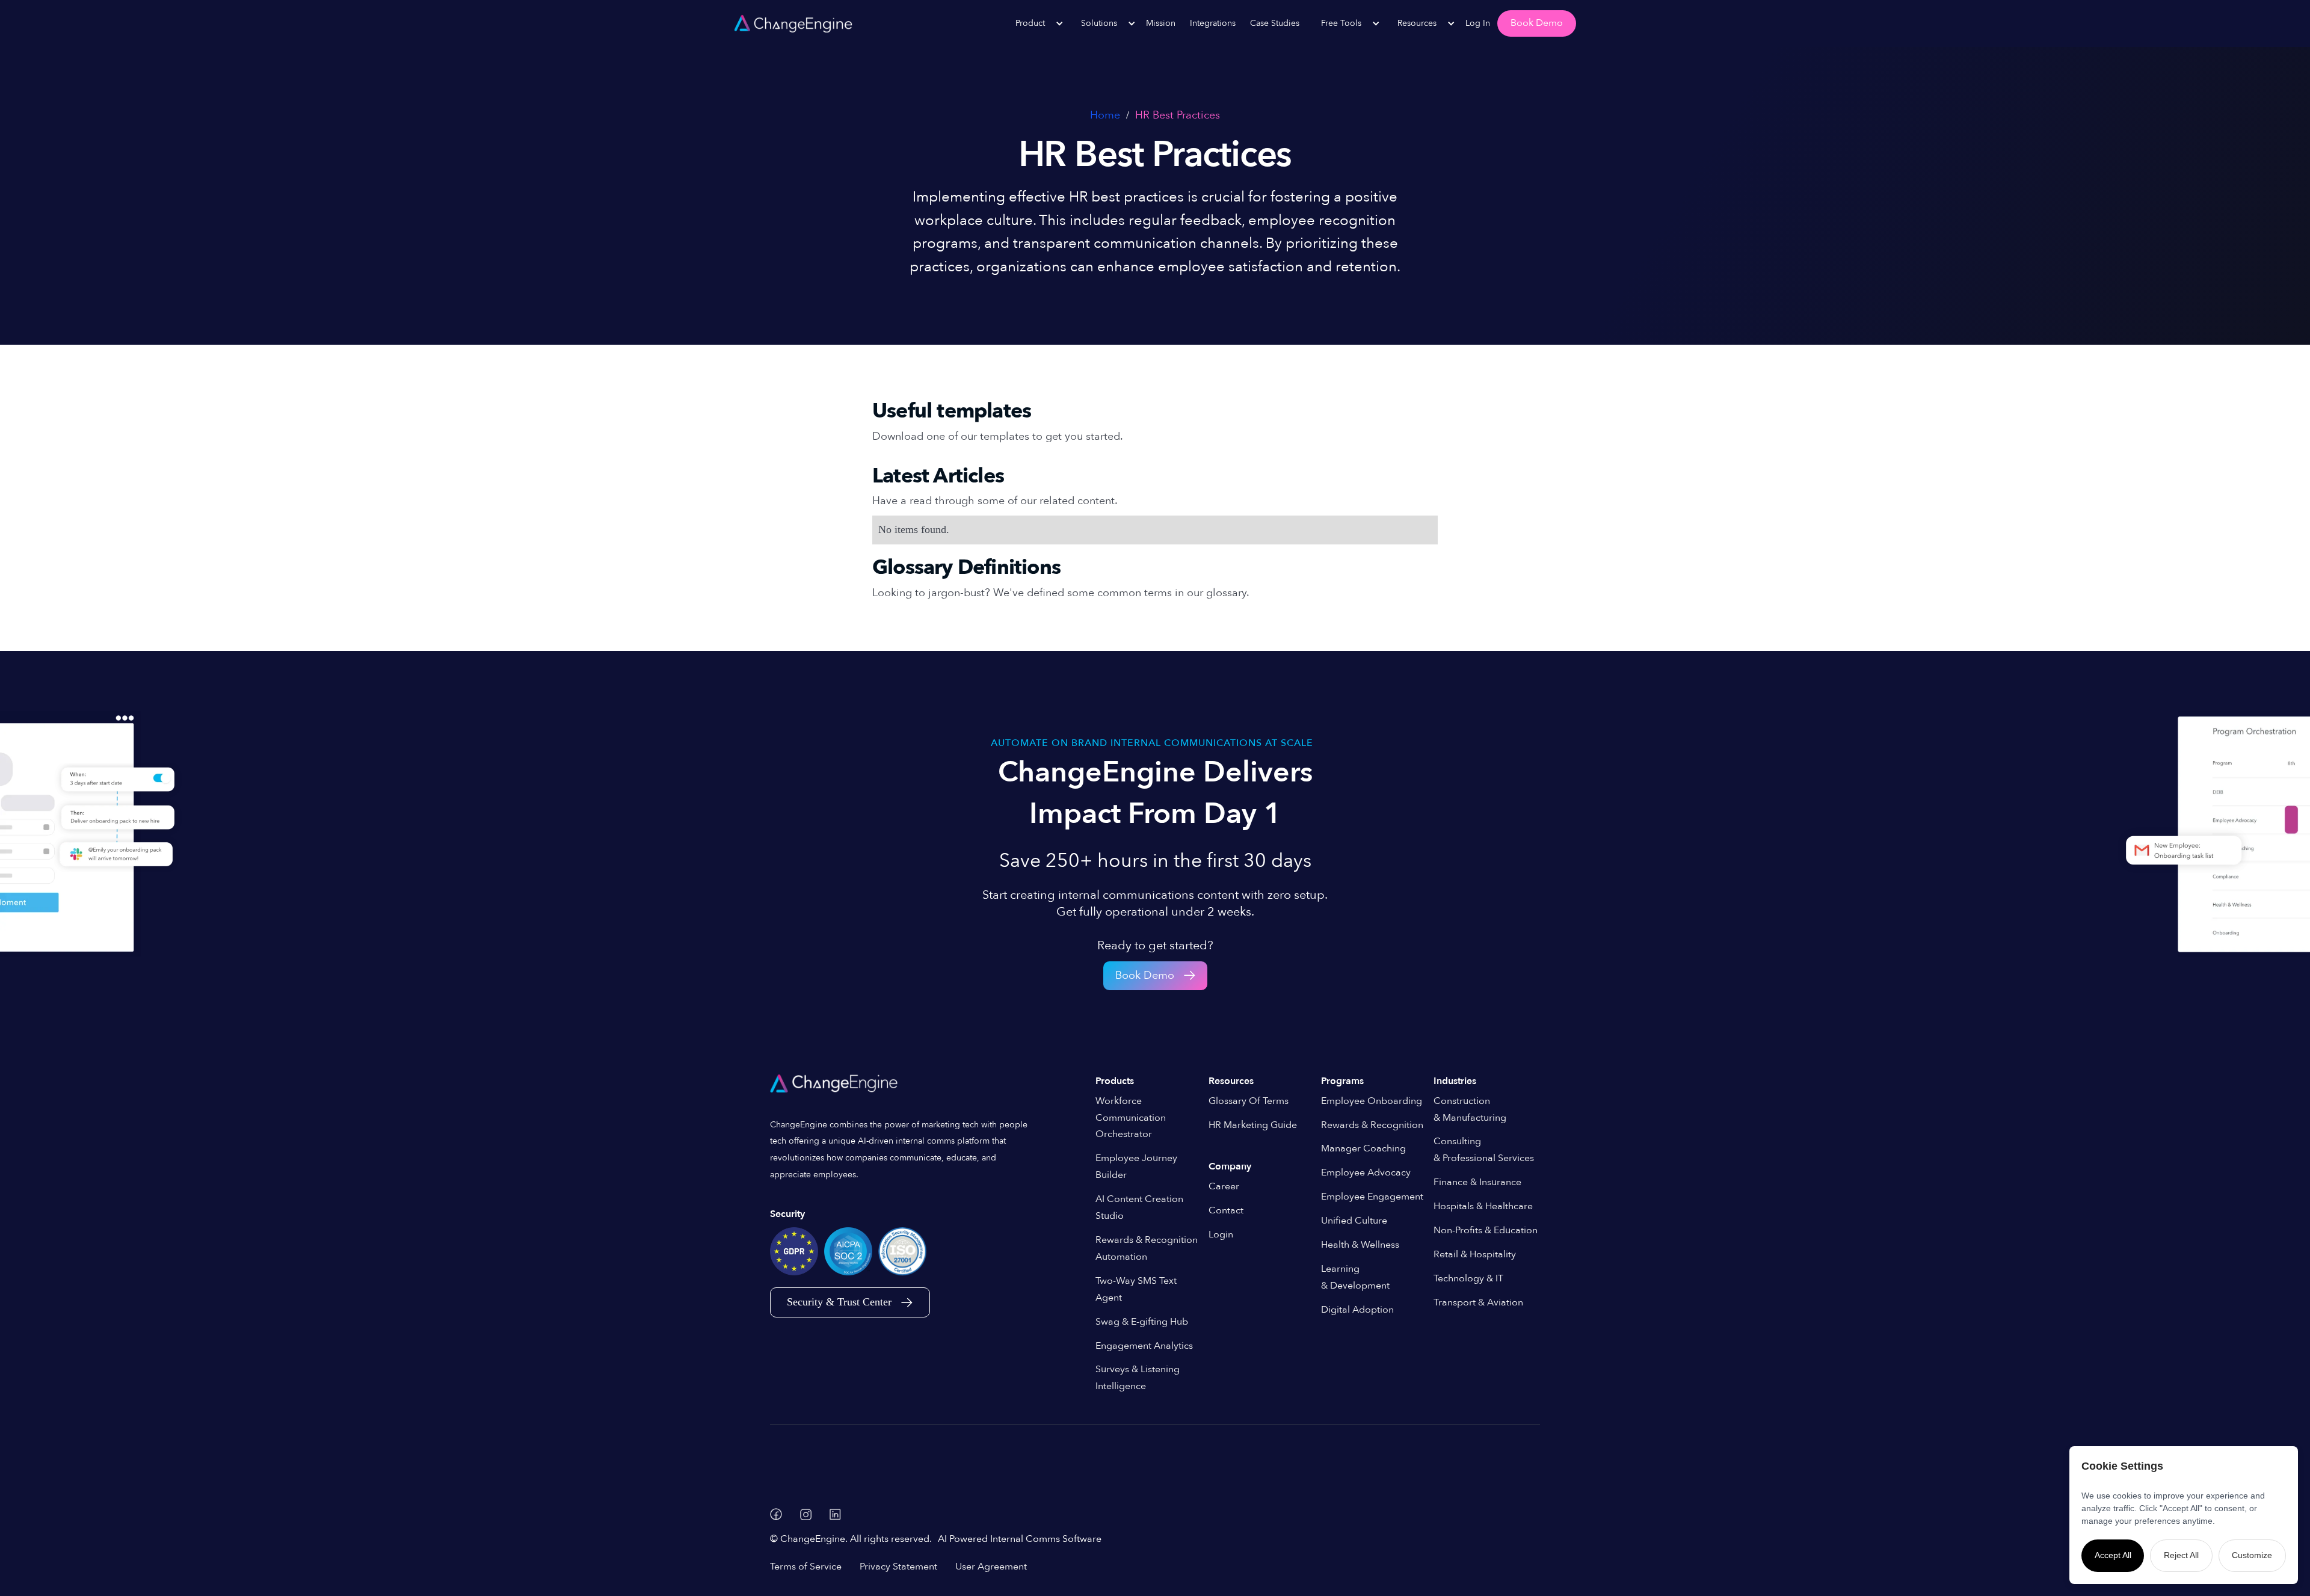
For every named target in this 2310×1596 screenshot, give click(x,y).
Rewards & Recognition (1372, 1125)
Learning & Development (1355, 1277)
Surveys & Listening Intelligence (1138, 1378)
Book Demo (1537, 23)
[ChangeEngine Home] (835, 1083)
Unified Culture (1354, 1221)
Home (1105, 115)
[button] (1034, 23)
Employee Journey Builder (1136, 1166)
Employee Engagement (1372, 1197)
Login (1221, 1234)
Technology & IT (1468, 1278)
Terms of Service (806, 1567)
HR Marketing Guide (1253, 1125)
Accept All (2113, 1555)
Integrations (1213, 23)
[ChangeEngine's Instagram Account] (806, 1514)
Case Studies (1275, 23)
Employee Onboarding (1372, 1101)
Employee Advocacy (1366, 1172)
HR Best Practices (1178, 115)
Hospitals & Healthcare (1483, 1206)
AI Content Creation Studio (1139, 1207)
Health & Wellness (1360, 1245)
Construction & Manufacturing (1470, 1109)
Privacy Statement (898, 1567)
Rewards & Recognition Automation (1147, 1248)
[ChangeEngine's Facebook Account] (776, 1514)
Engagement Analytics (1144, 1346)
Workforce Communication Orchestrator (1131, 1118)
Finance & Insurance (1477, 1182)
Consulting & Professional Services (1484, 1150)
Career (1224, 1186)
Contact (1226, 1210)
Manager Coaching (1363, 1148)
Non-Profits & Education (1486, 1230)
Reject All (2181, 1555)
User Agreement (991, 1567)
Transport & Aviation (1478, 1302)
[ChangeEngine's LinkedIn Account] (835, 1514)
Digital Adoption (1357, 1310)
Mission (1161, 23)
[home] (793, 23)
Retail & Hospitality (1475, 1254)
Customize (2252, 1555)
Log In (1478, 23)
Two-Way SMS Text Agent (1136, 1289)
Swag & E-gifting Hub (1142, 1322)
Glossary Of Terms (1249, 1101)
